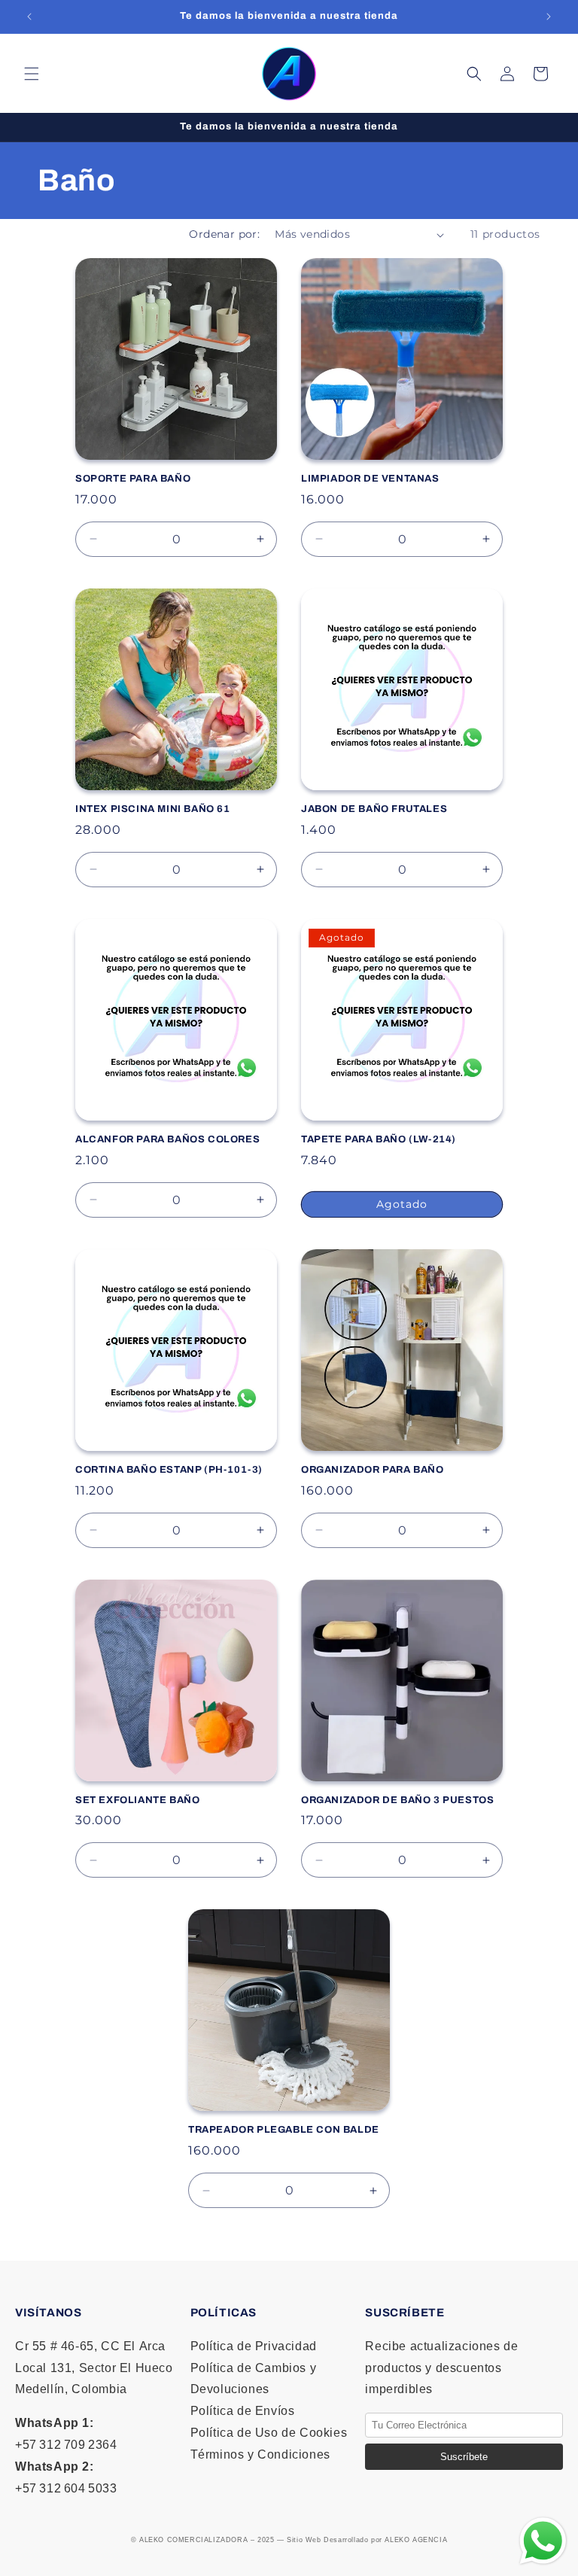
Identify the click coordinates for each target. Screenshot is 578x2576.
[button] (32, 74)
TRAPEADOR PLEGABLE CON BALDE (284, 2130)
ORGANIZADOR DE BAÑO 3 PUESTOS (397, 1800)
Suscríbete (464, 2457)
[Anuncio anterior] (29, 17)
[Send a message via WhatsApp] (543, 2541)
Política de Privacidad (254, 2346)
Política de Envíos (243, 2411)
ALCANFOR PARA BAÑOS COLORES (167, 1139)
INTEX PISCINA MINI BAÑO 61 (153, 809)
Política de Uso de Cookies (269, 2433)
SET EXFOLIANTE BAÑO (137, 1800)
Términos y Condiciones (260, 2454)
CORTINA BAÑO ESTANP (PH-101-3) (169, 1470)
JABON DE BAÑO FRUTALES (374, 809)
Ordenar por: (224, 234)
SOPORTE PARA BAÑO (133, 479)
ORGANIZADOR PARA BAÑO (373, 1470)
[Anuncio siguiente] (549, 17)
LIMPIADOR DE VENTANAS (370, 479)
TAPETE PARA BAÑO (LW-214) (379, 1139)
